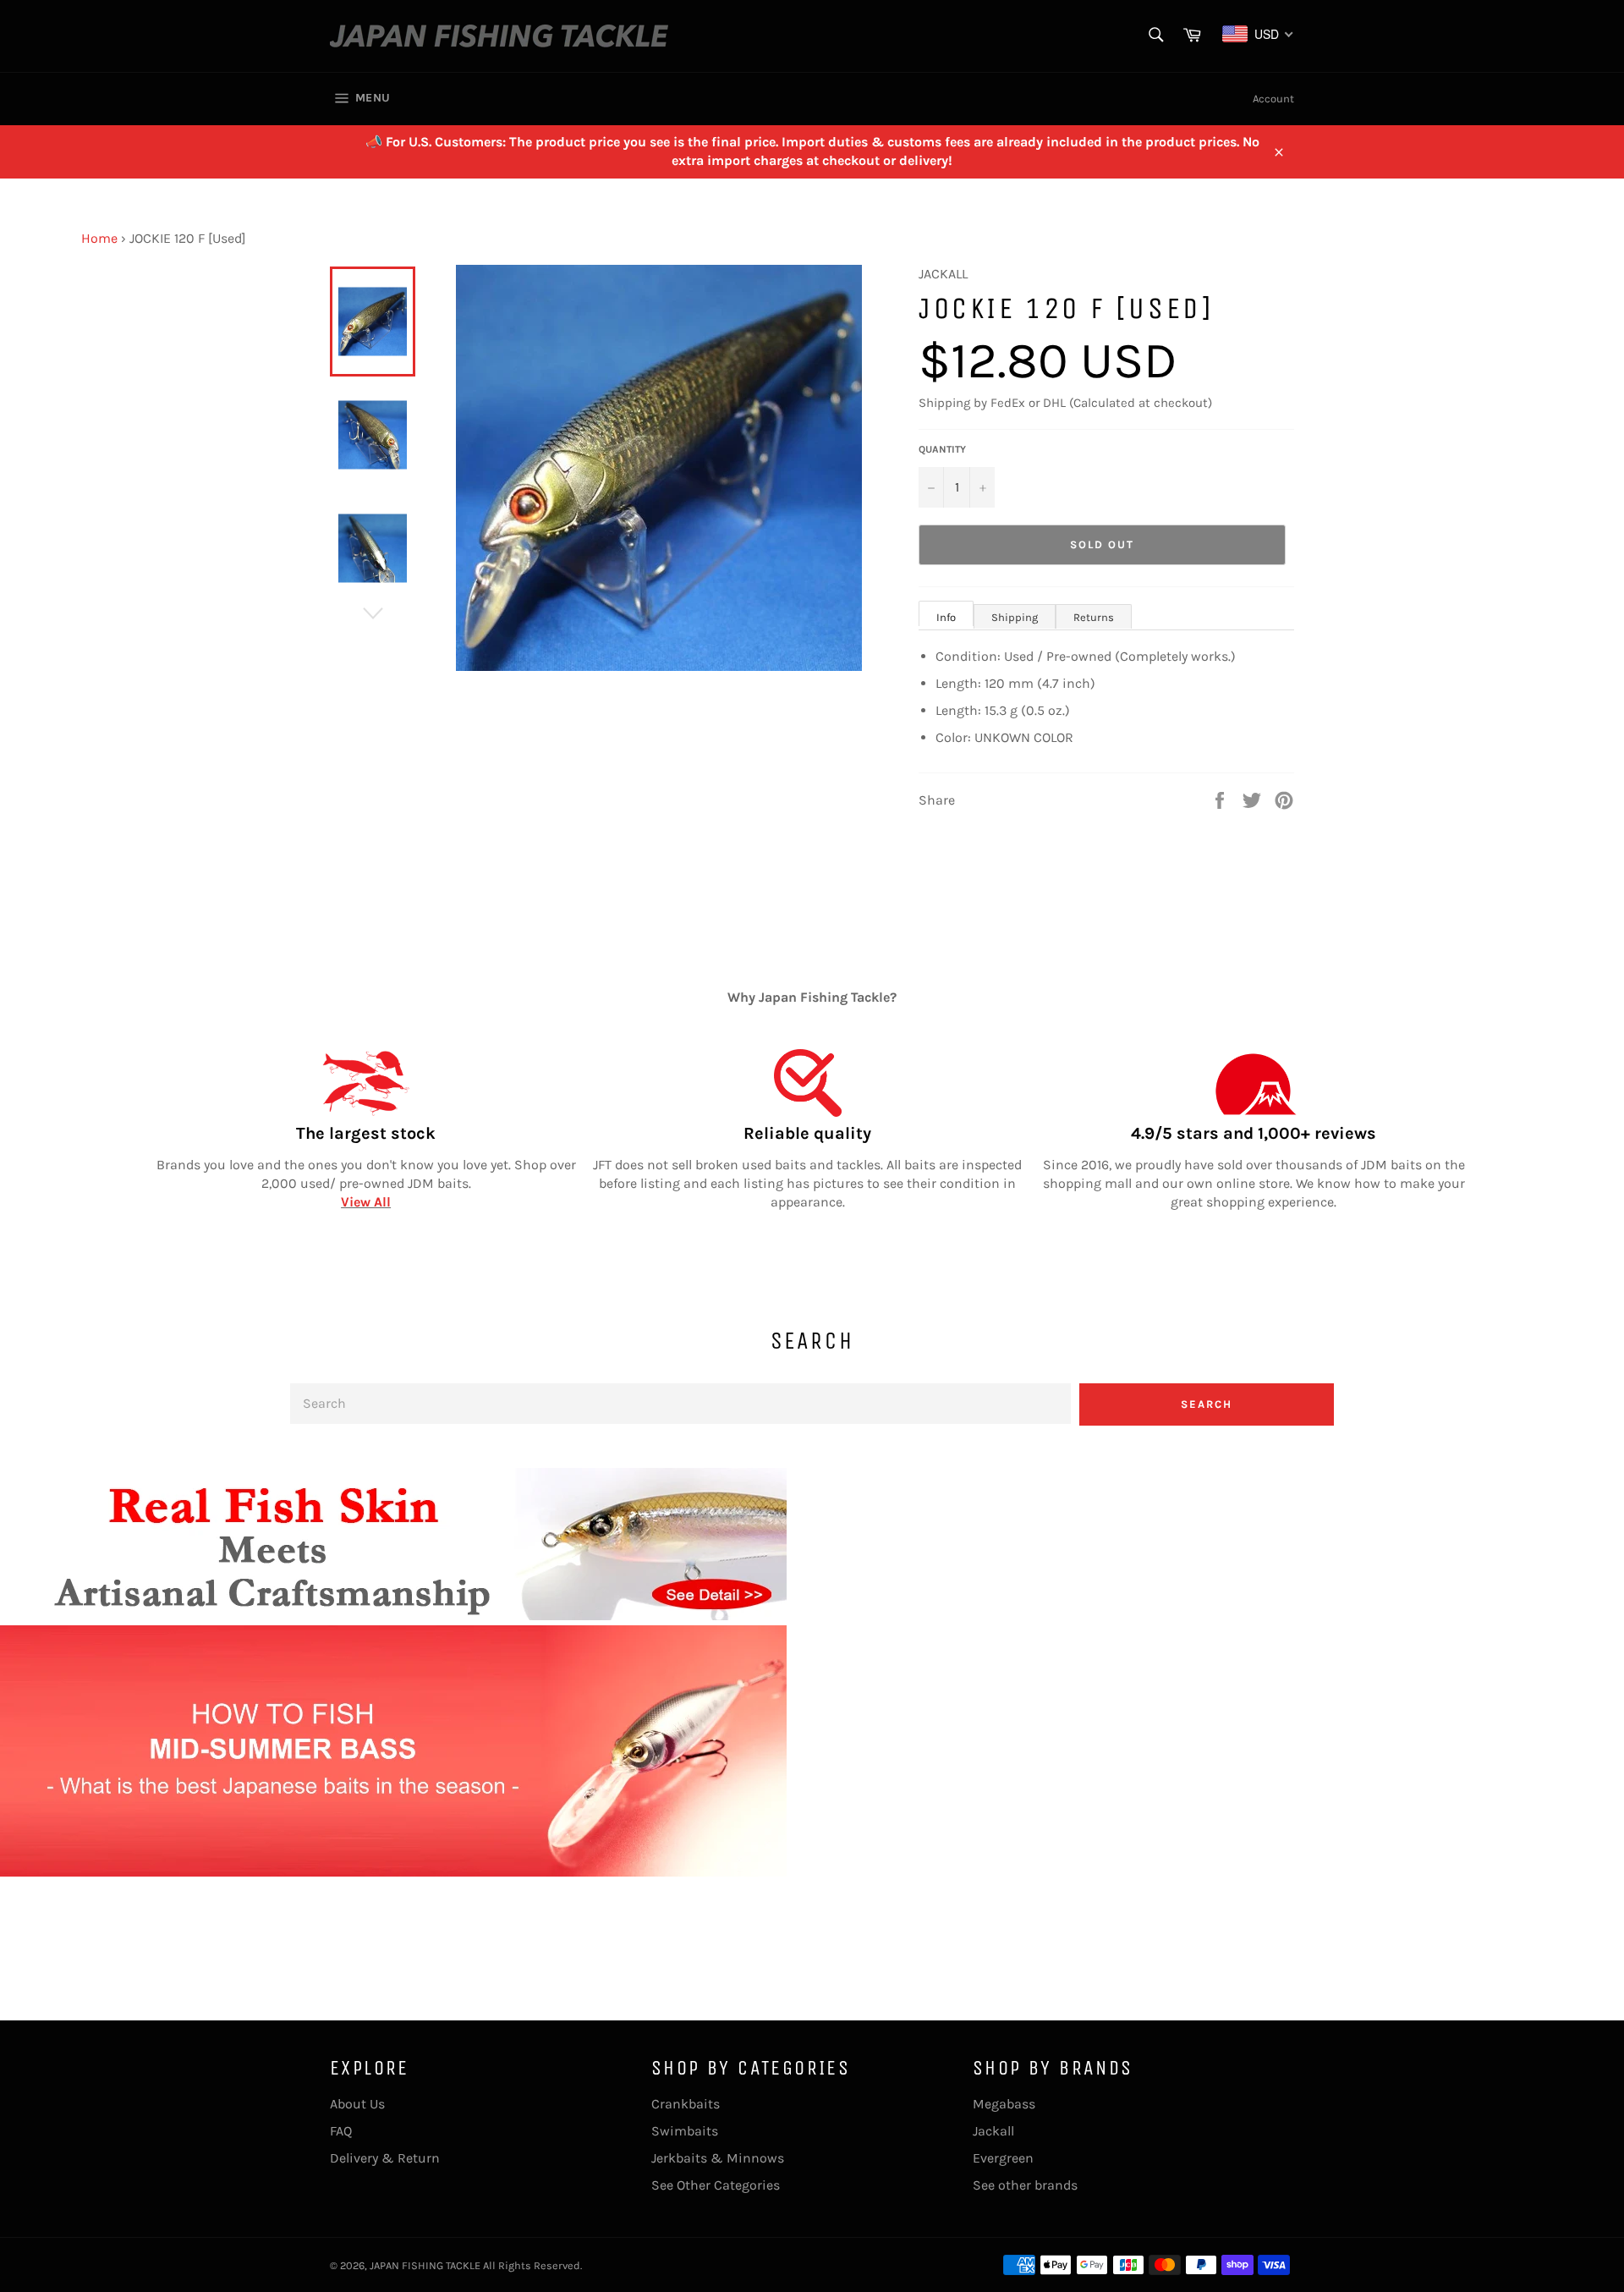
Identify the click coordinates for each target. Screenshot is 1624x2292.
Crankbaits (686, 2104)
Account (1273, 99)
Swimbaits (685, 2131)
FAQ (341, 2131)
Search (1207, 1404)
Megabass (1004, 2104)
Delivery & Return (385, 2158)
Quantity (942, 449)
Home (99, 238)
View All (366, 1202)
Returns (1094, 617)
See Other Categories (716, 2185)
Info (946, 617)
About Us (357, 2104)
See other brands (1025, 2185)
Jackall (993, 2131)
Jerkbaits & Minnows (718, 2158)
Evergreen (1003, 2158)
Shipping (1015, 617)
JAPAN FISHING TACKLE (425, 2265)
